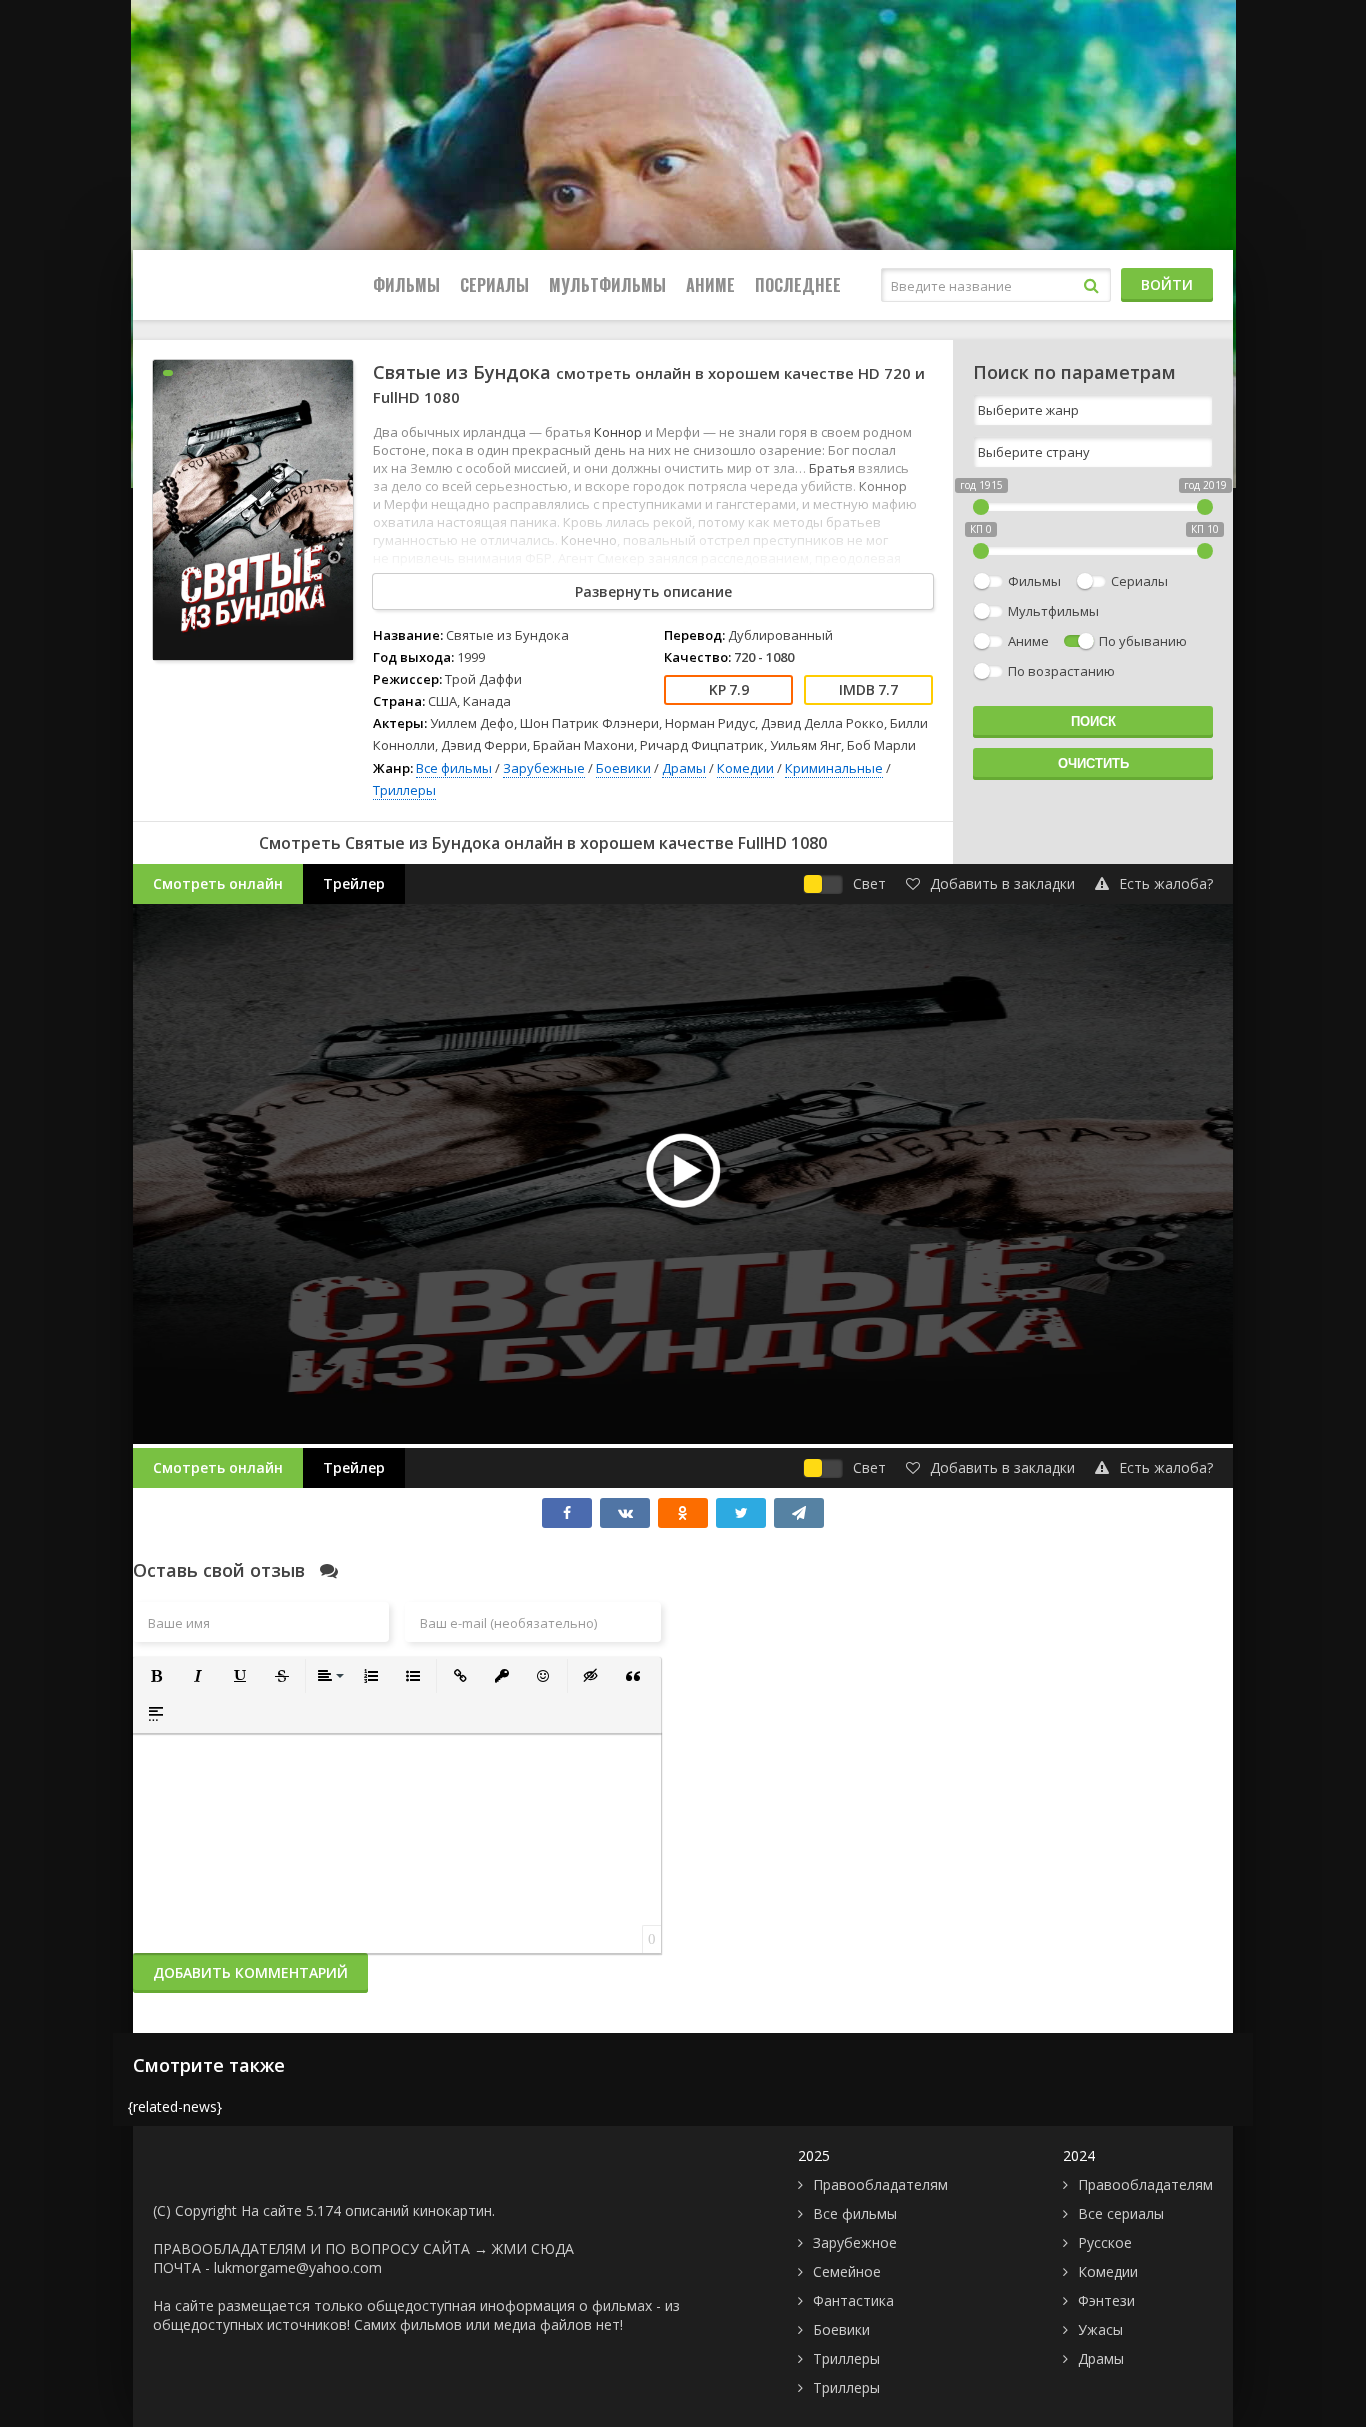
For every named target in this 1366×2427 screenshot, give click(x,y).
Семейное (847, 2271)
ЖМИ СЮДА (533, 2248)
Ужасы (1100, 2329)
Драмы (684, 768)
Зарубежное (855, 2242)
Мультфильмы (607, 285)
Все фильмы (454, 768)
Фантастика (853, 2300)
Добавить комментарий (250, 1972)
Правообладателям (880, 2184)
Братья (832, 468)
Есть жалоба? (1166, 883)
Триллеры (404, 790)
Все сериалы (1121, 2213)
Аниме (710, 285)
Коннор (618, 432)
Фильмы (406, 285)
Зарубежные (544, 768)
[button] (156, 1676)
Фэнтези (1106, 2300)
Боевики (623, 768)
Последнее (798, 285)
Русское (1105, 2242)
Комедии (745, 768)
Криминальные (834, 768)
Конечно (589, 540)
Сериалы (494, 285)
